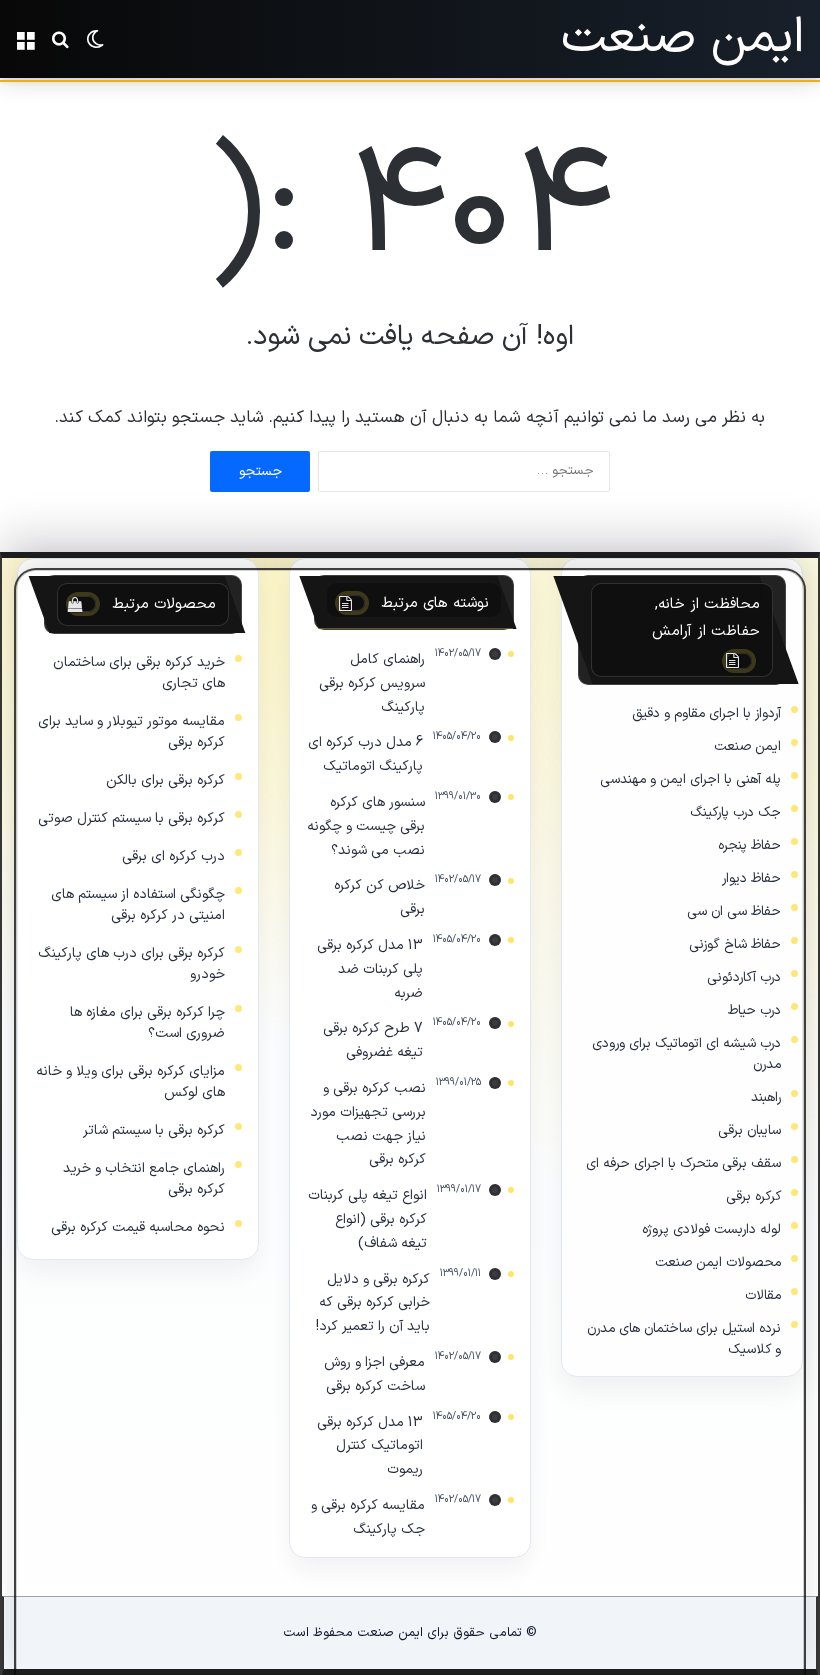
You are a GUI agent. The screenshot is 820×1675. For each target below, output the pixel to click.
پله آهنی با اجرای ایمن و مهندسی (690, 779)
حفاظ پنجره (749, 845)
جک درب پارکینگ (735, 812)
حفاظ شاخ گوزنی (735, 944)
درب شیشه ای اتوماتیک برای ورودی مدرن (686, 1054)
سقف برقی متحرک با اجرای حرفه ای (683, 1163)
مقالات (763, 1295)
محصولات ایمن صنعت (718, 1262)
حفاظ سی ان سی (734, 911)
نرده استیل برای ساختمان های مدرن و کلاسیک (684, 1339)
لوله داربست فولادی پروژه (711, 1229)
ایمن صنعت (747, 746)
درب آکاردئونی (744, 977)
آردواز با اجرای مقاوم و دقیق (706, 713)
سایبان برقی (749, 1130)
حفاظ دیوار (751, 878)
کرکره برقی (753, 1196)
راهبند (766, 1097)
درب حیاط (754, 1010)
